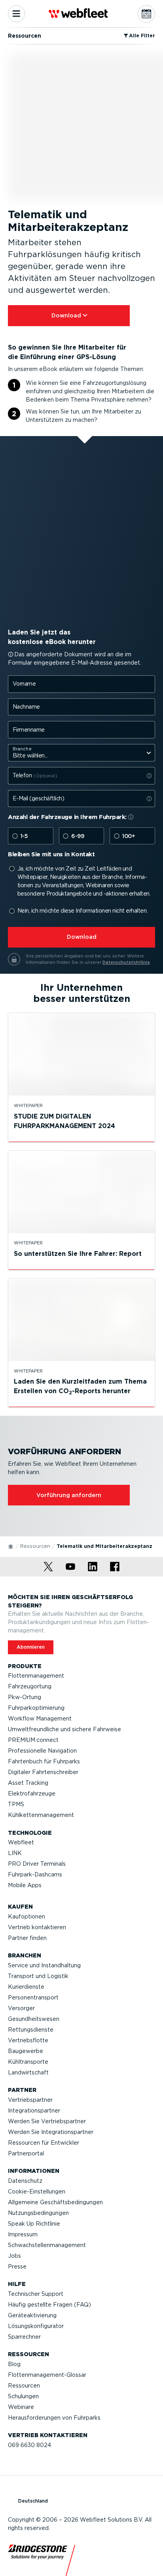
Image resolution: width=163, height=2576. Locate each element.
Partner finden (27, 1938)
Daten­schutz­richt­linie (126, 962)
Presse (17, 2266)
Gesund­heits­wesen (34, 2019)
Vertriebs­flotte (28, 2040)
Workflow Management (40, 1719)
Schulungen (23, 2396)
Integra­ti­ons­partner (34, 2111)
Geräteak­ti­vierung (32, 2315)
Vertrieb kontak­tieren (37, 1927)
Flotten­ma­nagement (36, 1676)
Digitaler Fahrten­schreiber (43, 1772)
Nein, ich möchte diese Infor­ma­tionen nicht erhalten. (82, 911)
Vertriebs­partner (30, 2100)
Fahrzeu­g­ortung (30, 1686)
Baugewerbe (26, 2051)
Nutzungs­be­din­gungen (38, 2213)
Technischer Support (36, 2294)
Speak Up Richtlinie (34, 2224)
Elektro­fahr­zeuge (32, 1794)
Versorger (21, 2008)
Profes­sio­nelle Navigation (42, 1751)
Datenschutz (25, 2181)
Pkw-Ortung (25, 1697)
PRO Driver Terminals (37, 1864)
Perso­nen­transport (33, 1997)
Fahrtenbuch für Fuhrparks (44, 1761)
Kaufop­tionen (27, 1917)
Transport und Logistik (38, 1976)
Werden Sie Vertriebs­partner (47, 2121)
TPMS (16, 1804)
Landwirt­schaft (28, 2072)
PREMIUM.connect (33, 1740)
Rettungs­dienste (31, 2030)
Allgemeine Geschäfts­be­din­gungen (55, 2202)
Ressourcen (35, 1546)
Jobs (14, 2256)
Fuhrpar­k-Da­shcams (35, 1874)
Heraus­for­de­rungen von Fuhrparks (54, 2418)
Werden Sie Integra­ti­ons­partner (51, 2132)
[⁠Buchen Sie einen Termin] (146, 14)
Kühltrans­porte (28, 2062)
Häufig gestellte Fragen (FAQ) (49, 2305)
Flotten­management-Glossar (47, 2375)
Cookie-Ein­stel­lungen (37, 2192)
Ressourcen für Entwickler (44, 2143)
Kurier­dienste (26, 1987)
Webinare (21, 2407)
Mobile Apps (25, 1885)
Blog (14, 2364)
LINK (15, 1853)
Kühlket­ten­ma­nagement (41, 1815)
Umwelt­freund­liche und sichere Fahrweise (64, 1729)
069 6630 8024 (29, 2445)
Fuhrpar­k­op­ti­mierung (36, 1708)
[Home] (11, 1546)
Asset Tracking (28, 1783)
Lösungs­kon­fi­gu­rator (36, 2326)
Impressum (23, 2234)
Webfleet (21, 1842)
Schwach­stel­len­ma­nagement (47, 2245)
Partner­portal (26, 2153)
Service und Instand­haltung (44, 1965)
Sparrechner (24, 2337)
